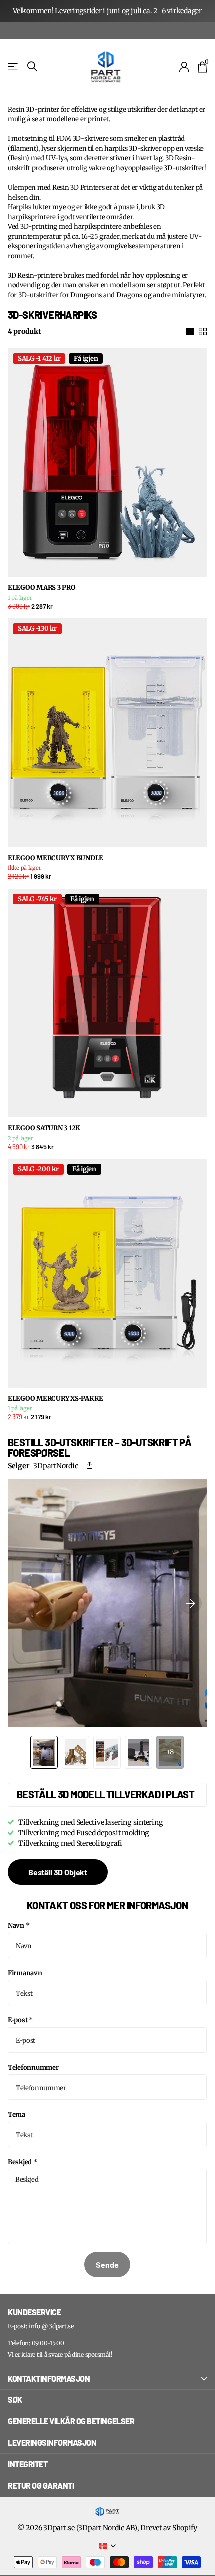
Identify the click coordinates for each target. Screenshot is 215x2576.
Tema (17, 2115)
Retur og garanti (41, 2486)
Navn (19, 1926)
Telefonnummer (33, 2068)
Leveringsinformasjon (52, 2443)
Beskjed (23, 2162)
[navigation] (44, 1752)
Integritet (28, 2464)
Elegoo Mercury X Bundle (56, 858)
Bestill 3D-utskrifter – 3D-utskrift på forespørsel (100, 1448)
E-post (20, 2020)
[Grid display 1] (190, 332)
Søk (15, 2400)
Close (107, 2379)
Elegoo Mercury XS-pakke (56, 1399)
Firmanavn (25, 1973)
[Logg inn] (185, 67)
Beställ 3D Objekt (58, 1872)
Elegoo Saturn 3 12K (44, 1128)
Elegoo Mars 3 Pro (42, 588)
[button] (92, 1466)
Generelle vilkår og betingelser (71, 2421)
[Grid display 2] (203, 332)
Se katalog (14, 66)
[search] (32, 66)
